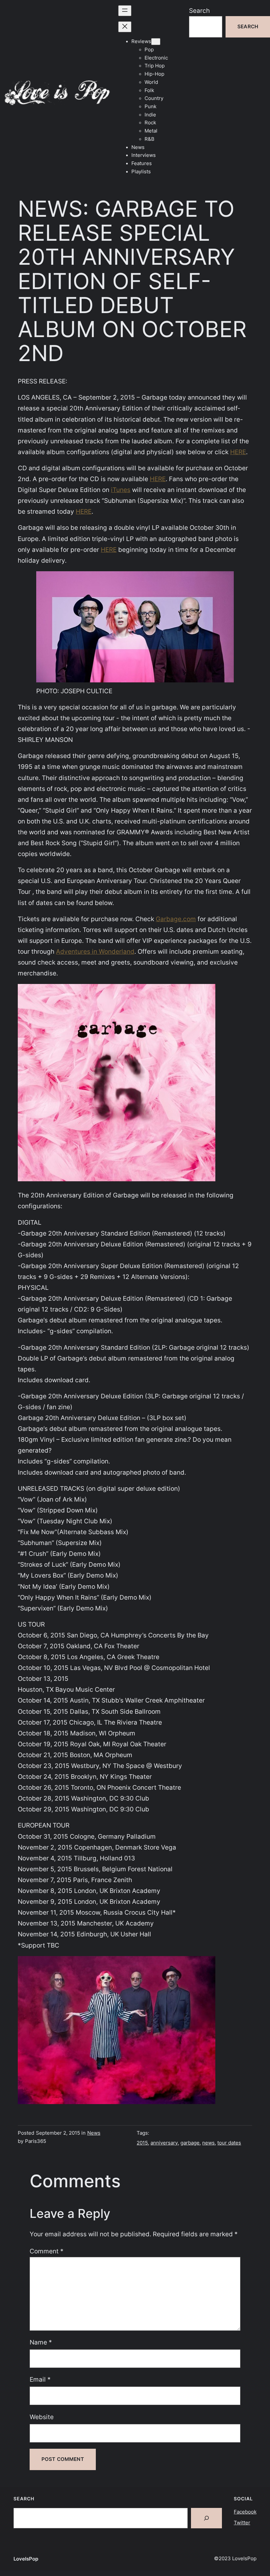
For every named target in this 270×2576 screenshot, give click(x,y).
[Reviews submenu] (156, 42)
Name (41, 2342)
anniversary (164, 2143)
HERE (238, 452)
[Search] (206, 2518)
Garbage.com (176, 919)
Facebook (245, 2512)
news (208, 2143)
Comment (47, 2251)
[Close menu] (125, 27)
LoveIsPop (26, 2559)
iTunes (121, 490)
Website (42, 2417)
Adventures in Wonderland (95, 951)
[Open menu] (125, 11)
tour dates (229, 2143)
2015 (142, 2143)
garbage (190, 2143)
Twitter (242, 2523)
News (94, 2133)
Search (199, 11)
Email (40, 2379)
